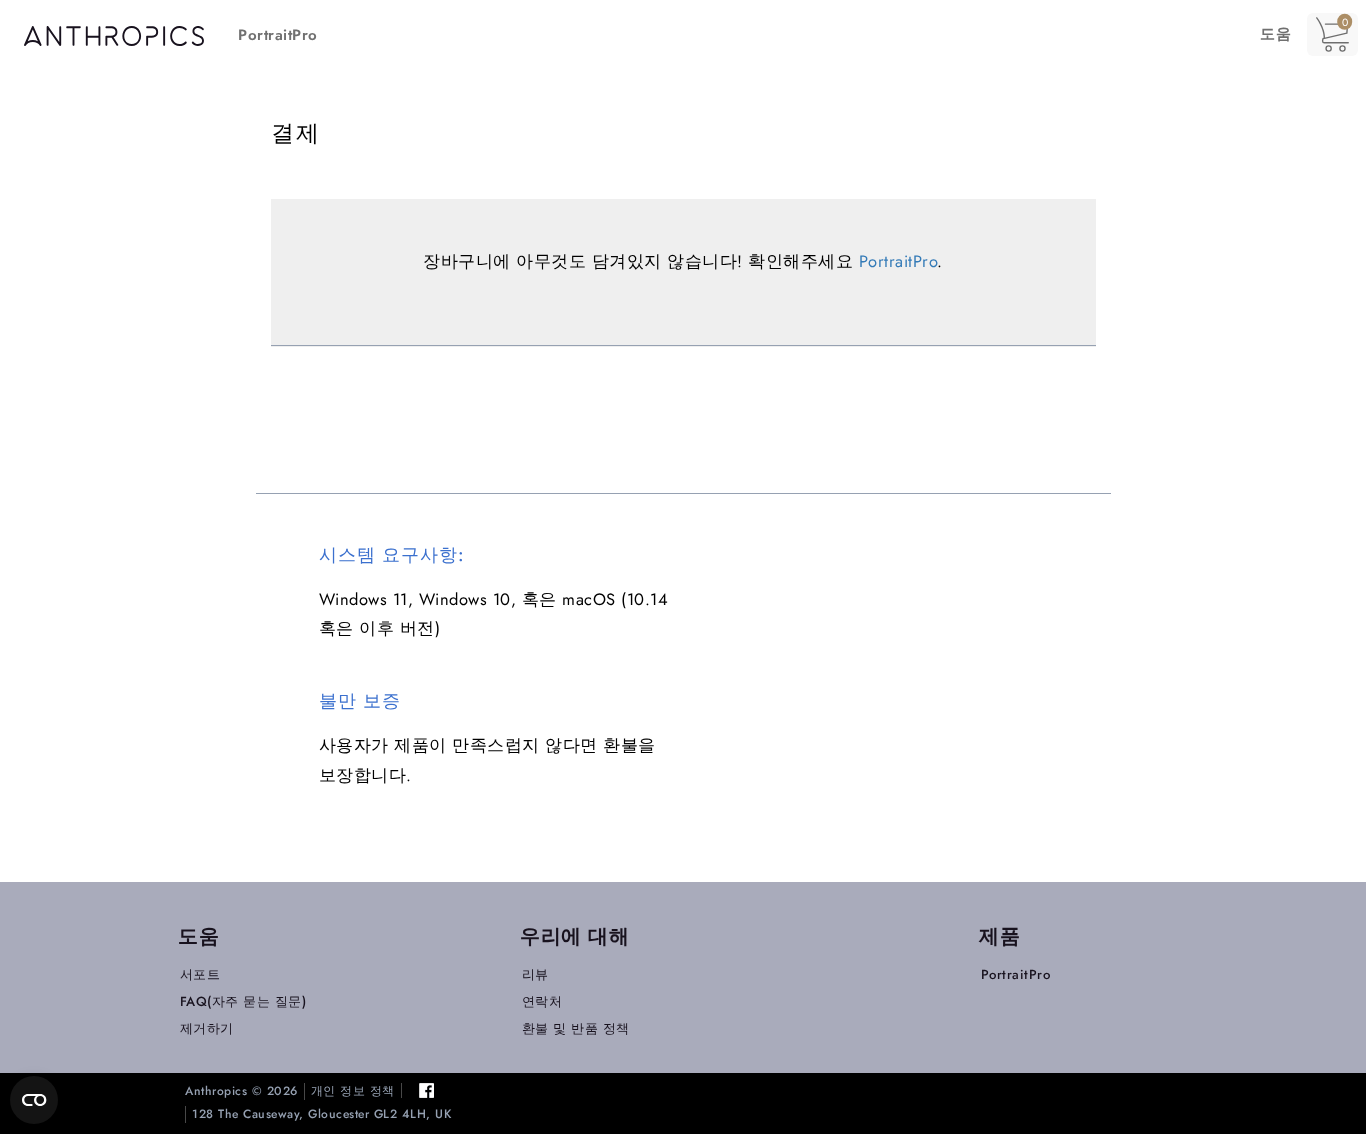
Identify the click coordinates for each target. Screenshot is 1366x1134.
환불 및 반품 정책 (576, 1028)
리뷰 (535, 974)
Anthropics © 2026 (241, 1091)
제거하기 (207, 1028)
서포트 (200, 974)
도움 (1275, 34)
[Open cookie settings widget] (34, 1100)
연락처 (542, 1001)
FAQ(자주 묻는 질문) (243, 1001)
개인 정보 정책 (353, 1091)
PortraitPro (278, 35)
